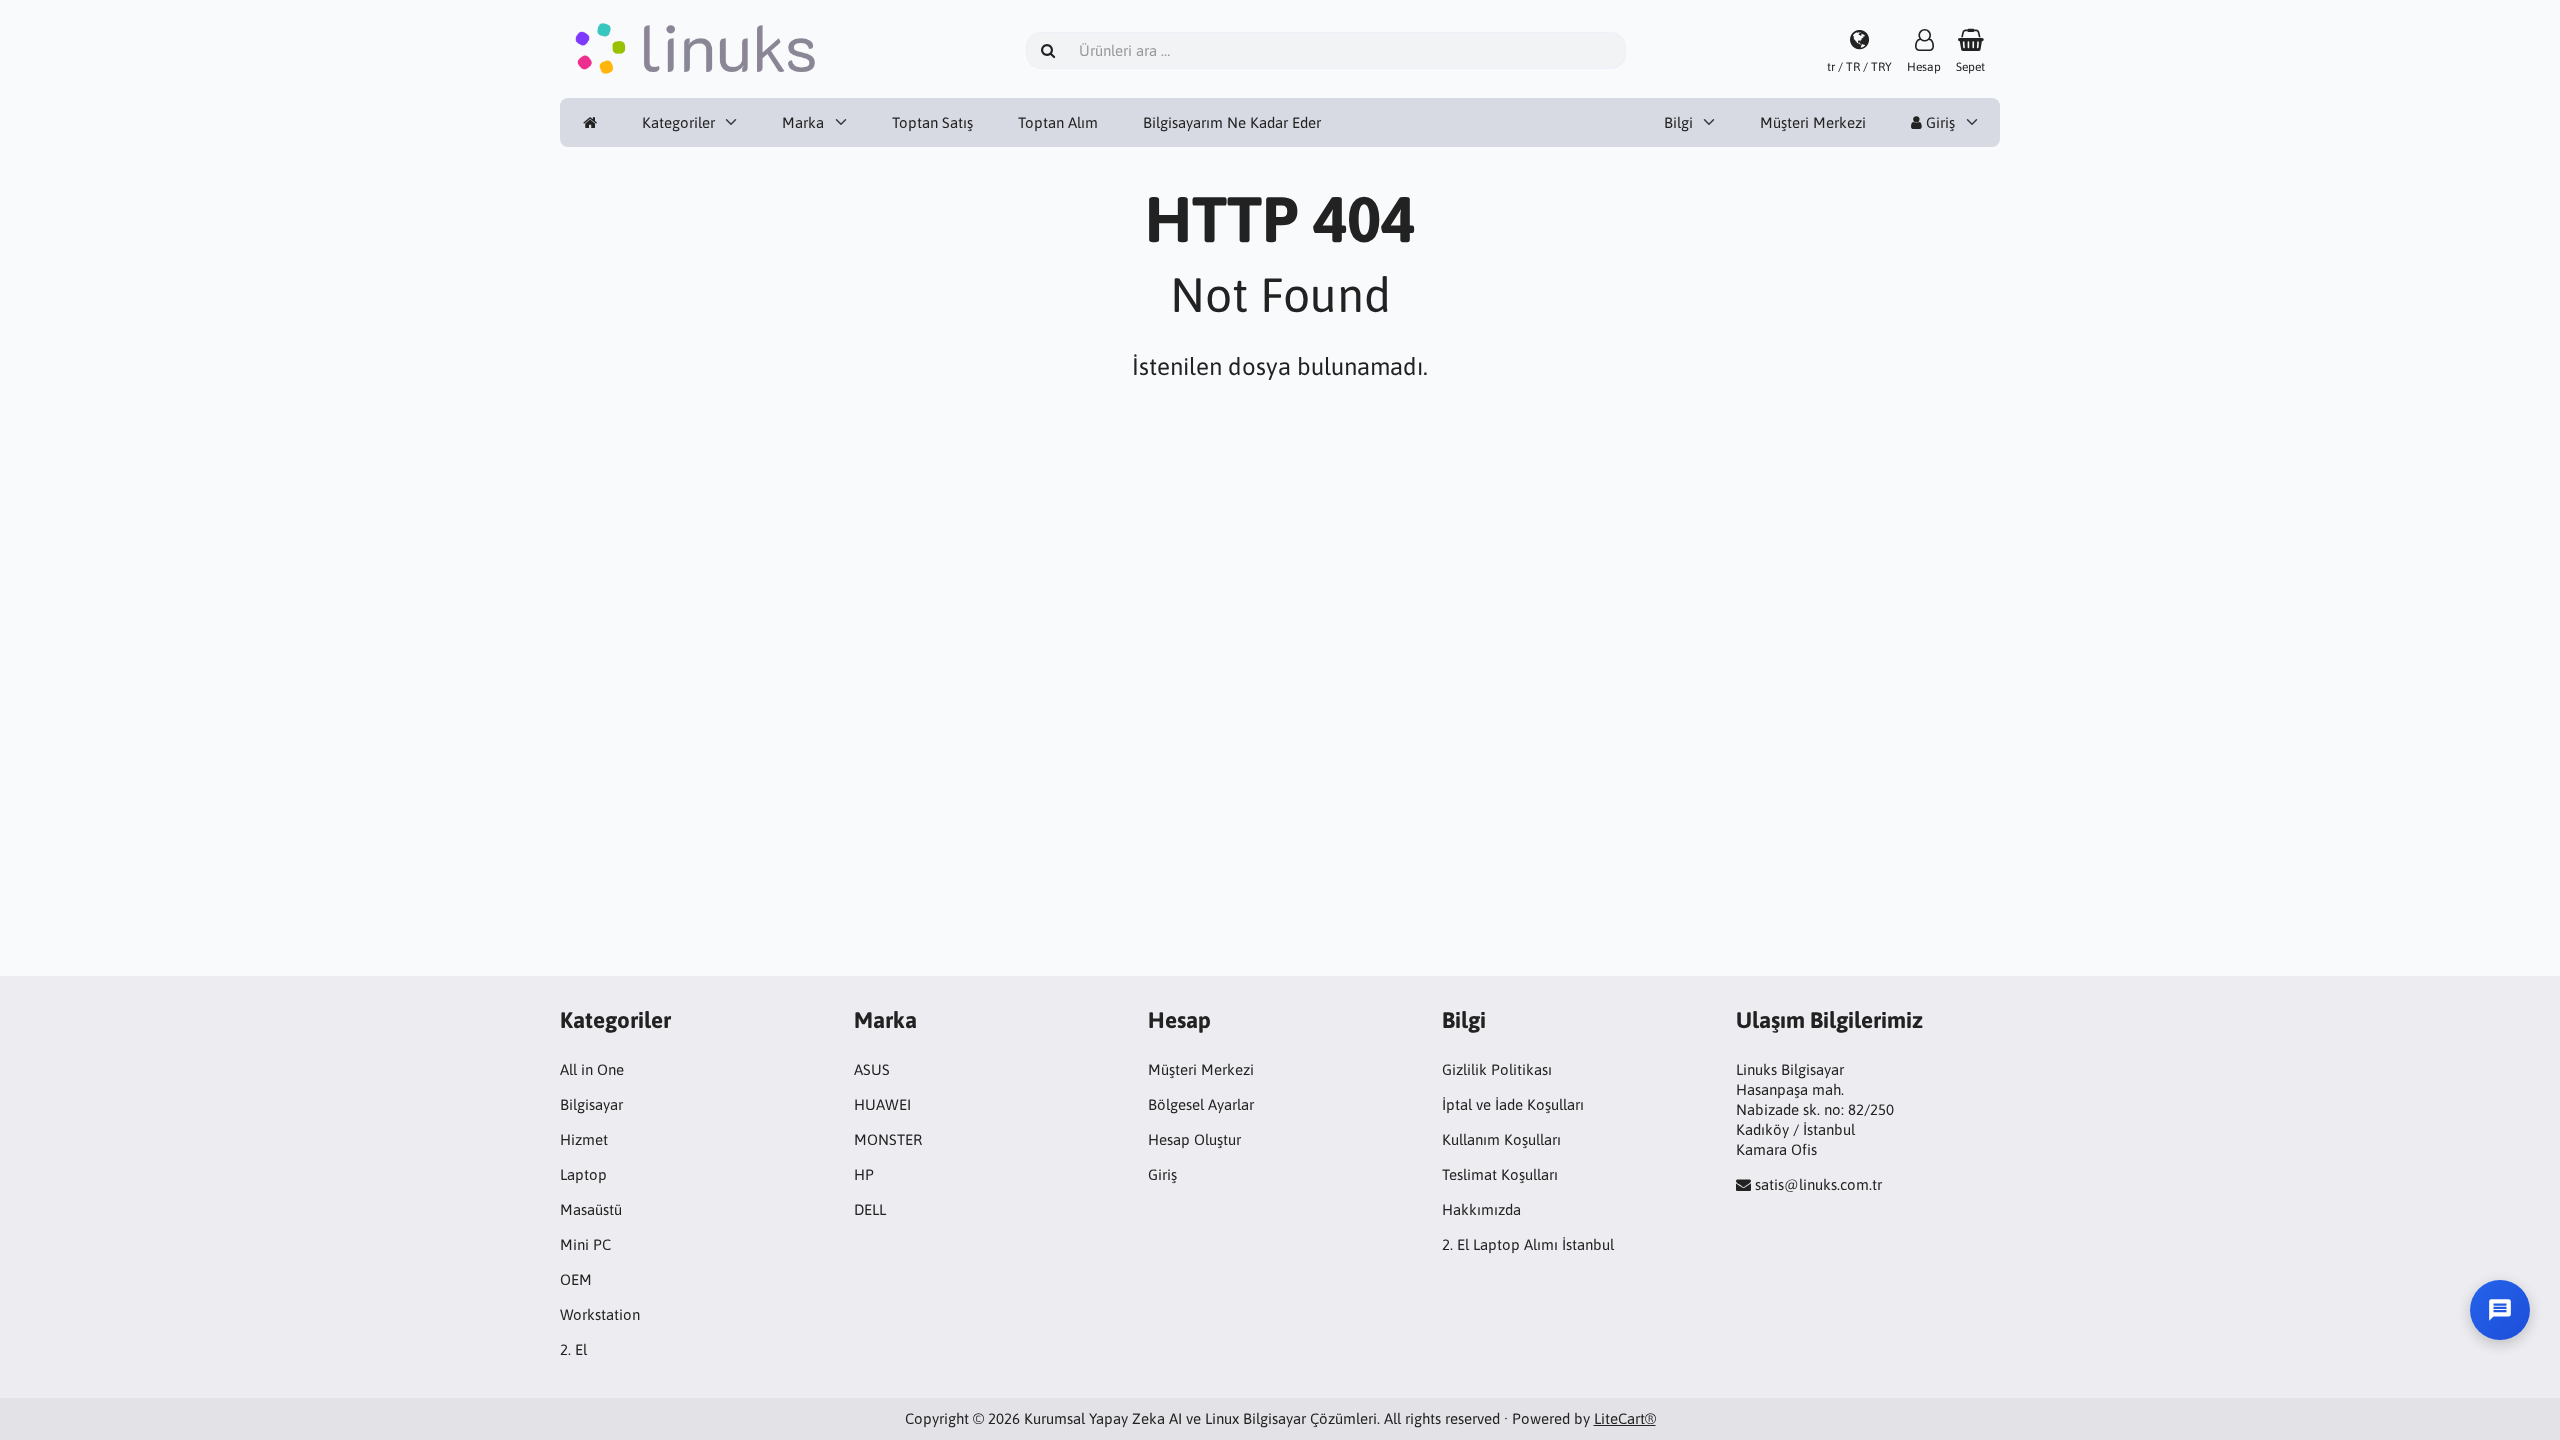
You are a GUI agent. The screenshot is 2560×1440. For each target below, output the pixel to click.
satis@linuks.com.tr (1818, 1184)
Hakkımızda (1481, 1209)
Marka (803, 122)
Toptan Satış (932, 122)
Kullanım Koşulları (1501, 1139)
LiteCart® (1625, 1418)
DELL (870, 1209)
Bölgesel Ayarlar (1201, 1104)
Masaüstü (591, 1209)
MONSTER (888, 1139)
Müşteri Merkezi (1813, 122)
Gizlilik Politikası (1497, 1069)
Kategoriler (678, 122)
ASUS (872, 1069)
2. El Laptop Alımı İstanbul (1528, 1244)
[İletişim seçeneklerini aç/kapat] (2500, 1310)
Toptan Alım (1058, 122)
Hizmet (584, 1139)
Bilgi (1678, 122)
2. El (573, 1349)
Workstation (600, 1314)
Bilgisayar (591, 1104)
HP (864, 1174)
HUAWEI (882, 1104)
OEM (576, 1279)
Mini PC (585, 1244)
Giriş (1938, 122)
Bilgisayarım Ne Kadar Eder (1232, 122)
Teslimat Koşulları (1500, 1174)
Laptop (583, 1174)
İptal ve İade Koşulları (1513, 1104)
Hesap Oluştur (1194, 1139)
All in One (592, 1069)
